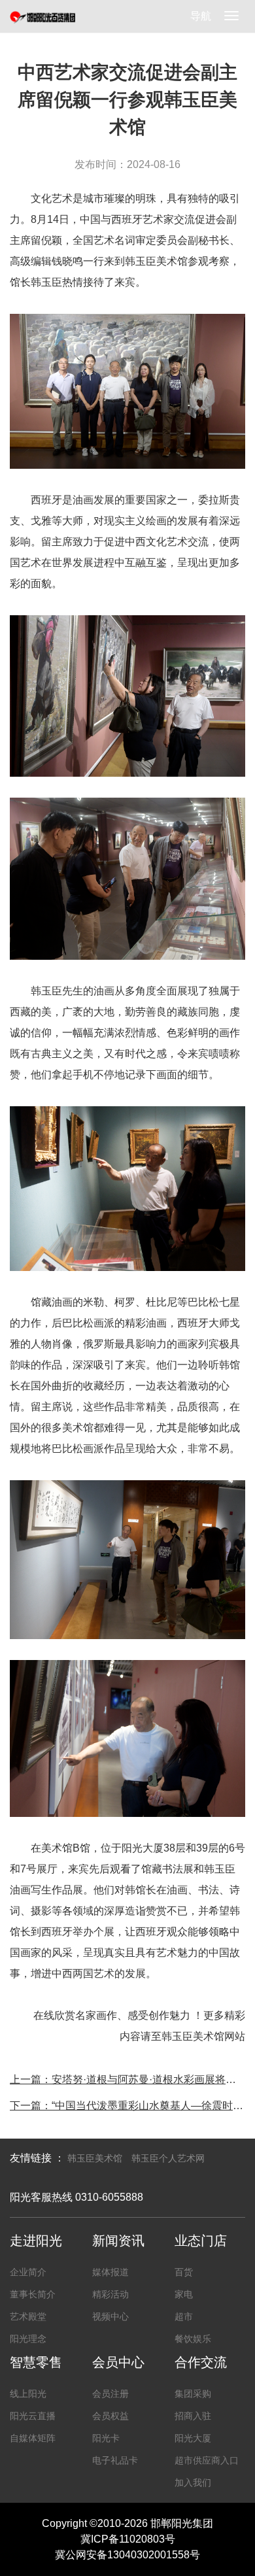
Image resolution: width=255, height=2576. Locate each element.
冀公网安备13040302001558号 (127, 2555)
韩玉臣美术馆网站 (203, 2036)
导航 (201, 16)
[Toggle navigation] (231, 16)
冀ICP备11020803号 (128, 2539)
